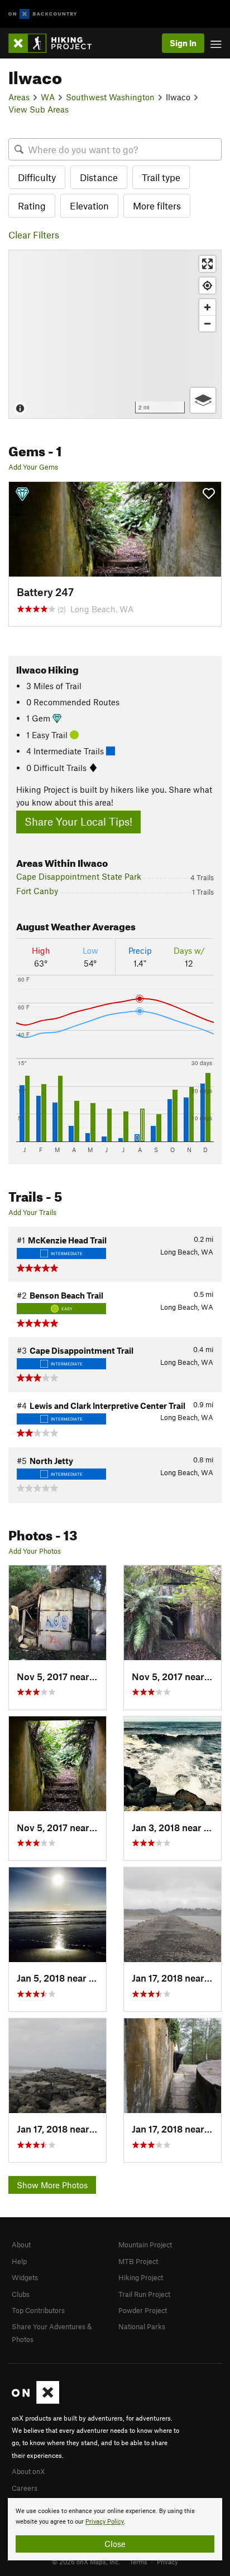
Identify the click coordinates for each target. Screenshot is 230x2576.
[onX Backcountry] (43, 14)
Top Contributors (38, 2310)
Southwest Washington (110, 97)
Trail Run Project (144, 2294)
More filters (157, 206)
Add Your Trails (32, 1212)
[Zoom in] (207, 307)
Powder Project (143, 2310)
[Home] (56, 43)
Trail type (161, 177)
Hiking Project (141, 2277)
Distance (99, 177)
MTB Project (138, 2261)
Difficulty (37, 177)
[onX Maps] (35, 2401)
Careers (25, 2488)
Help (19, 2261)
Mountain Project (145, 2245)
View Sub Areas (39, 109)
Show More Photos (52, 2185)
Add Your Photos (35, 1551)
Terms (138, 2562)
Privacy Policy (105, 2522)
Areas (19, 97)
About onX (28, 2471)
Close (115, 2544)
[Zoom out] (207, 323)
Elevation (89, 206)
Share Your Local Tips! (78, 821)
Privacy (167, 2562)
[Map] (115, 334)
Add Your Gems (33, 467)
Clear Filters (34, 235)
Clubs (21, 2294)
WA (48, 97)
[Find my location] (207, 286)
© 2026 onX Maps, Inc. (86, 2562)
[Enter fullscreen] (207, 264)
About (21, 2245)
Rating (32, 206)
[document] (115, 2529)
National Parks (142, 2326)
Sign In (183, 43)
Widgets (25, 2277)
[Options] (203, 400)
